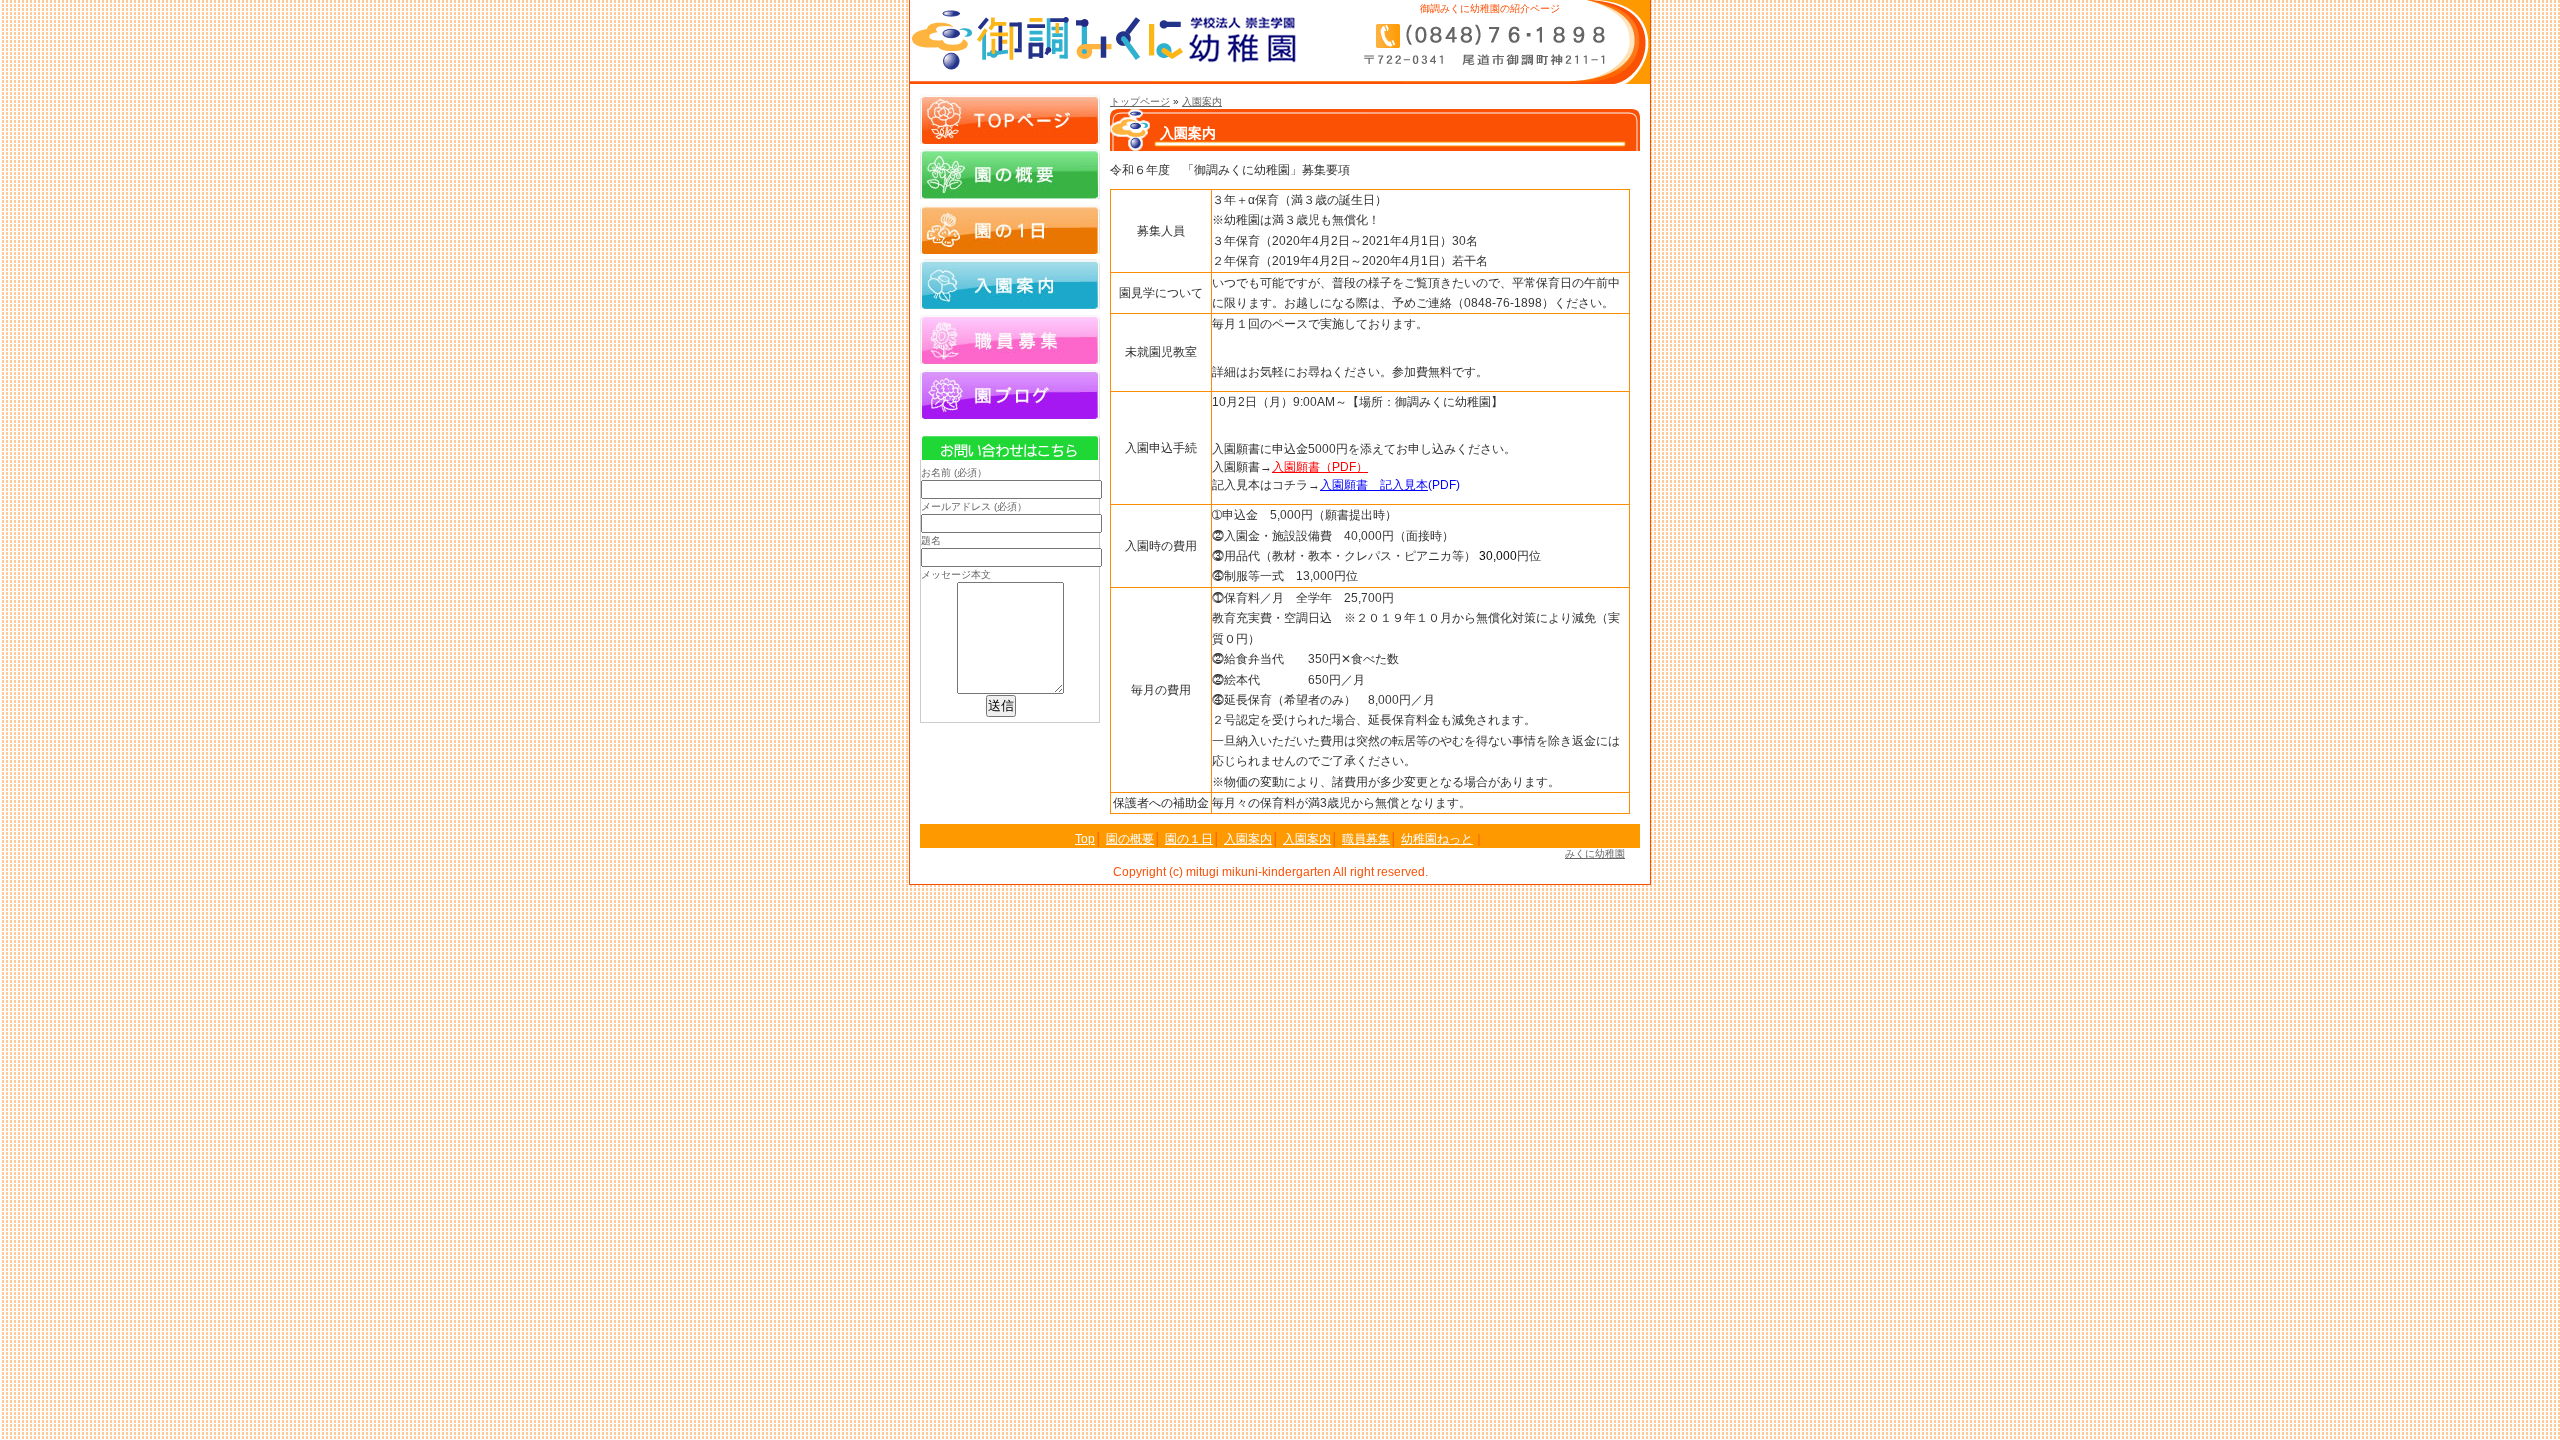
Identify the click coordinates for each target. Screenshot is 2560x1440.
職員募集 (1010, 339)
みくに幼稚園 (1595, 853)
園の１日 (1010, 229)
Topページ (1010, 119)
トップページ (1140, 101)
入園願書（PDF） (1320, 467)
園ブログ (1010, 394)
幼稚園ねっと (1437, 839)
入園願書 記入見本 (1374, 485)
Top (1085, 839)
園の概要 (1010, 174)
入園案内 (1202, 101)
